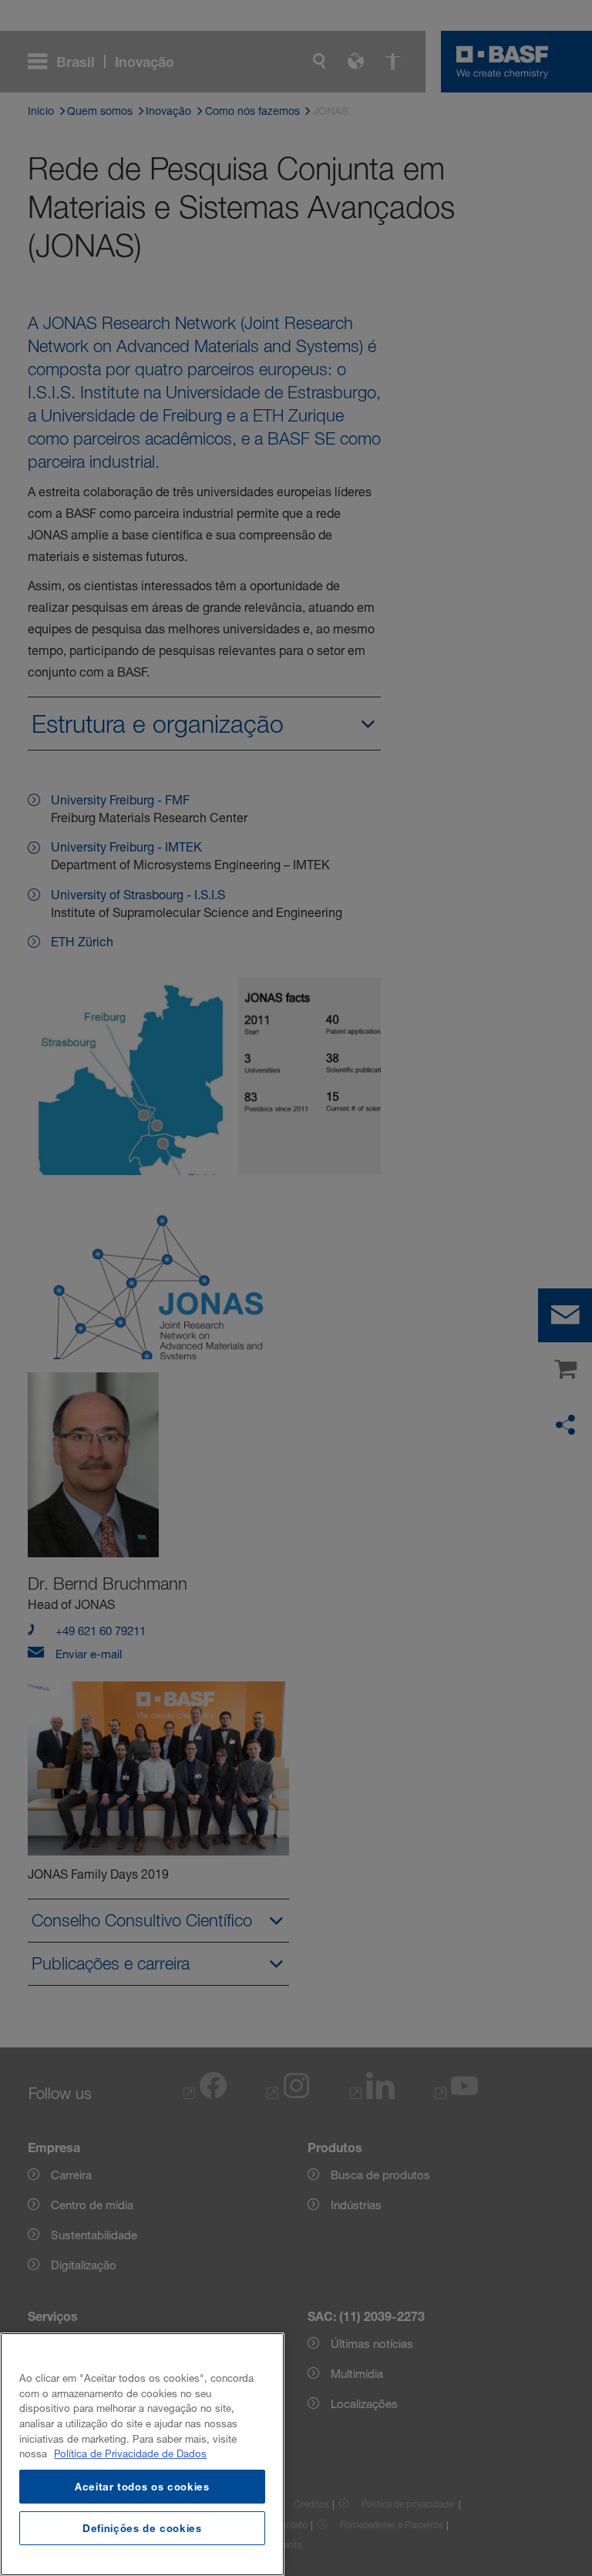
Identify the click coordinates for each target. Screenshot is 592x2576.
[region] (142, 2454)
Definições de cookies (142, 2528)
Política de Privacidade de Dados (130, 2453)
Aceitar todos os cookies (142, 2487)
